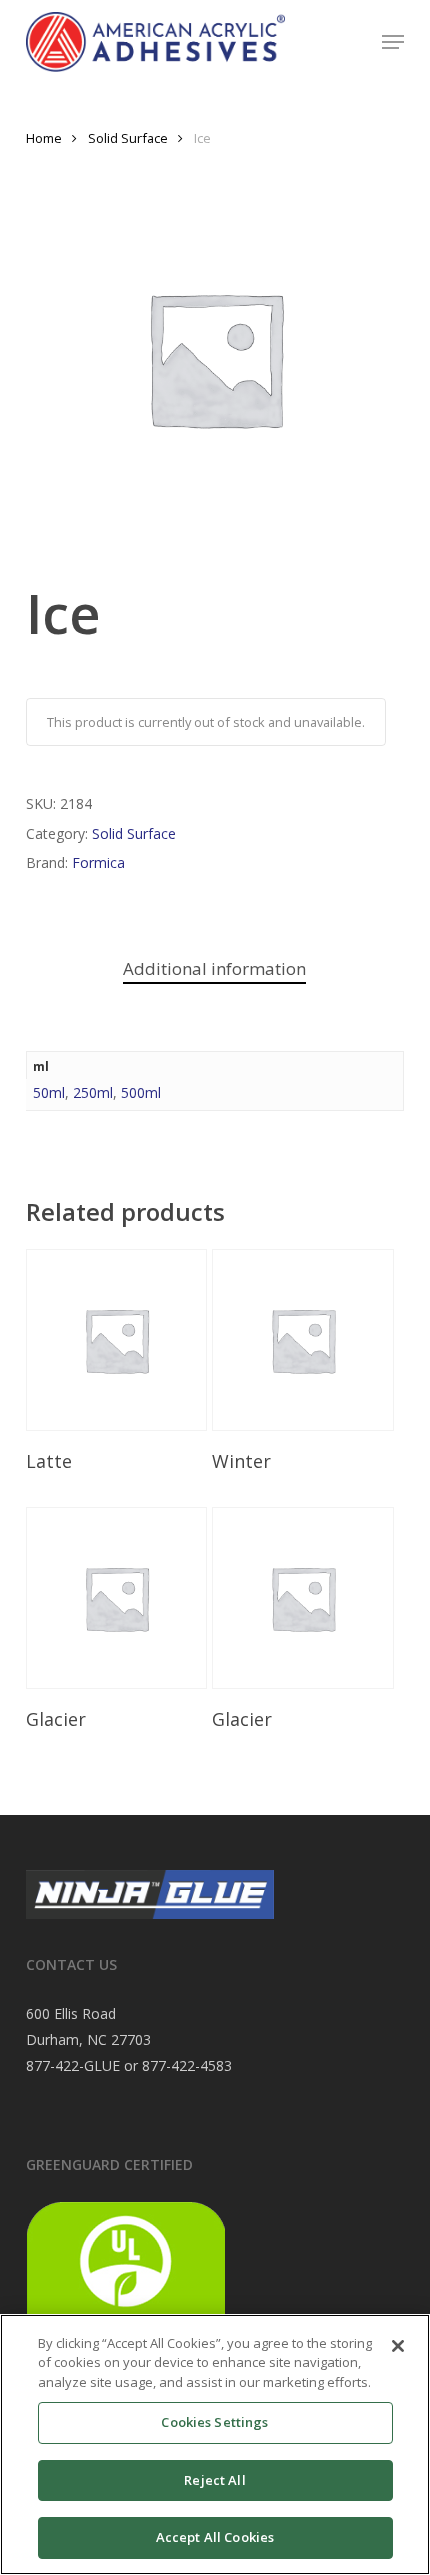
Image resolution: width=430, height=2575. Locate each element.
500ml (141, 1092)
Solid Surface (128, 138)
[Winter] (303, 1340)
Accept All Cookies (215, 2537)
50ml (49, 1092)
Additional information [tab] (214, 968)
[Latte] (117, 1340)
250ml (93, 1092)
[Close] (398, 2346)
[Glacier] (117, 1598)
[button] (393, 42)
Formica (98, 862)
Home (44, 138)
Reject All (214, 2480)
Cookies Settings (214, 2422)
